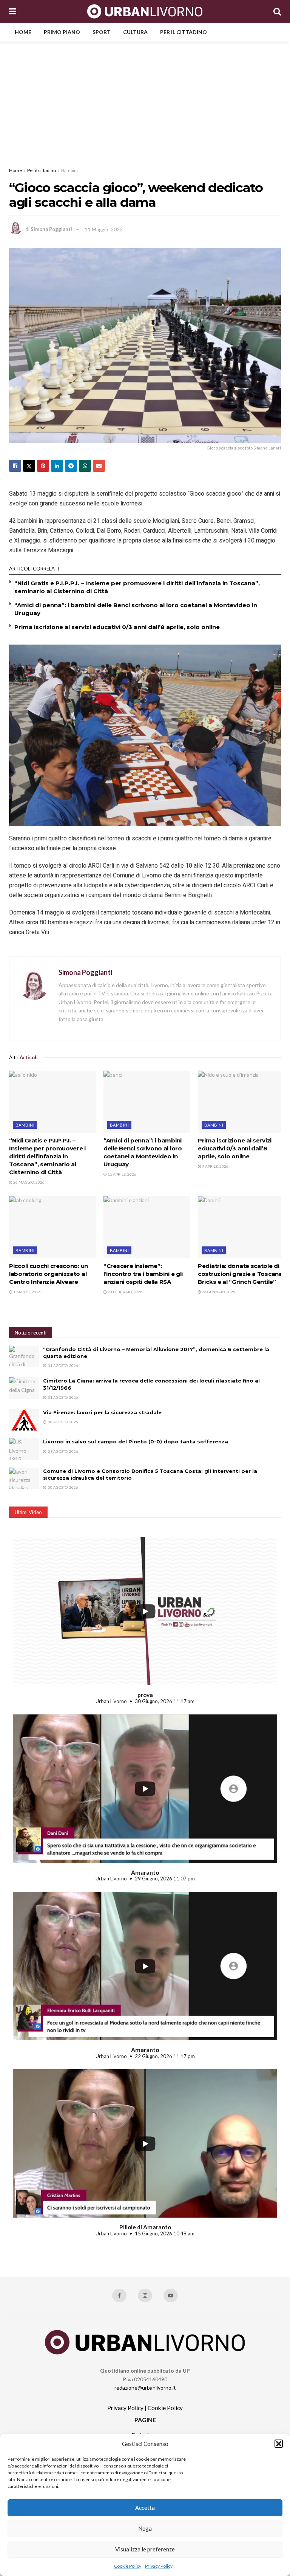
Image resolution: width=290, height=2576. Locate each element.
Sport (102, 32)
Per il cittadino (184, 32)
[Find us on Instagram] (145, 2295)
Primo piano (62, 32)
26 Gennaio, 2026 (218, 1292)
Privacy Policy (159, 2566)
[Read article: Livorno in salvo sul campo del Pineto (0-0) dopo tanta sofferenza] (24, 1449)
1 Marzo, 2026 (27, 1292)
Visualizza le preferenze (145, 2549)
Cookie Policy (128, 2566)
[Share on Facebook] (15, 466)
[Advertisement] (145, 98)
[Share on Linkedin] (57, 466)
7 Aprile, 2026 (215, 1166)
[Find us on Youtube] (171, 2295)
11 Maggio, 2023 (104, 229)
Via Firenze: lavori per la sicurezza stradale (102, 1412)
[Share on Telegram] (71, 466)
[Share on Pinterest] (43, 466)
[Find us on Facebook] (119, 2295)
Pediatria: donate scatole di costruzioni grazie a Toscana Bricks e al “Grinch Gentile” (240, 1274)
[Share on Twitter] (29, 466)
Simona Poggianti (51, 229)
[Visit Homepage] (145, 11)
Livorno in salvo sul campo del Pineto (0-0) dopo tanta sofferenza (136, 1441)
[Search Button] (277, 11)
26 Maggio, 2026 (29, 1182)
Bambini (69, 170)
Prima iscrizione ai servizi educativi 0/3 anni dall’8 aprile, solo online (117, 627)
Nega (145, 2528)
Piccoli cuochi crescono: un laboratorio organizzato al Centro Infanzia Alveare (49, 1274)
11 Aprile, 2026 (122, 1174)
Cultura (135, 32)
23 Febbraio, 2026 (125, 1292)
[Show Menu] (13, 11)
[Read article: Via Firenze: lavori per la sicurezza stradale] (24, 1420)
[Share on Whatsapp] (85, 466)
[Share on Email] (99, 466)
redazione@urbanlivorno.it (145, 2388)
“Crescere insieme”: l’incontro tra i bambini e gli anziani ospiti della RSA (143, 1274)
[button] (279, 2444)
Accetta (145, 2508)
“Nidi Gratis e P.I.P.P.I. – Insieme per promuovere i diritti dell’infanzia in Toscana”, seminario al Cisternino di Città (47, 1156)
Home (23, 32)
